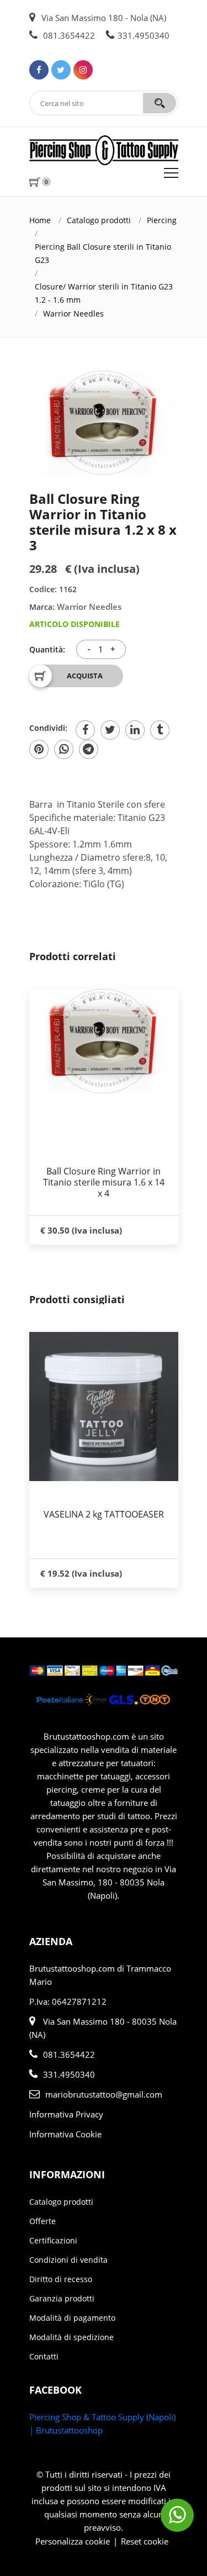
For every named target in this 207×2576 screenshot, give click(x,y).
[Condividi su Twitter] (110, 730)
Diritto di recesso (61, 2279)
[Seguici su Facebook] (39, 70)
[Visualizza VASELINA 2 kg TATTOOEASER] (104, 1406)
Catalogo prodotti (99, 220)
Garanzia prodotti (62, 2298)
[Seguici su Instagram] (83, 70)
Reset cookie (145, 2541)
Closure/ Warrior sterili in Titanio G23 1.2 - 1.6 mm (104, 293)
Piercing (162, 220)
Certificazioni (53, 2240)
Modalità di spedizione (71, 2337)
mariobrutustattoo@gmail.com (104, 2094)
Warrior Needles (73, 314)
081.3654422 (68, 35)
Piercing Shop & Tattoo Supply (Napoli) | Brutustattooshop (102, 2424)
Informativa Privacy (66, 2114)
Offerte (43, 2221)
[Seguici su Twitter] (61, 70)
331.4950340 (144, 35)
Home (40, 220)
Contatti (44, 2356)
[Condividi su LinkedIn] (135, 730)
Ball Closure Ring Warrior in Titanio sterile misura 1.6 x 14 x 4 (104, 1182)
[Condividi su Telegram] (89, 749)
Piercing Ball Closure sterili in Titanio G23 (103, 253)
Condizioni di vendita (68, 2260)
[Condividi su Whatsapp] (64, 749)
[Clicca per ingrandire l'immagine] (104, 423)
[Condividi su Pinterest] (39, 749)
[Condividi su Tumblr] (160, 730)
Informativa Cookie (65, 2134)
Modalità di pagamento (72, 2318)
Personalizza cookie (73, 2541)
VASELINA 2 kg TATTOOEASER (104, 1514)
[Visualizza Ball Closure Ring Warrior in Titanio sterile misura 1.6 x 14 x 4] (104, 1041)
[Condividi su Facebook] (85, 730)
